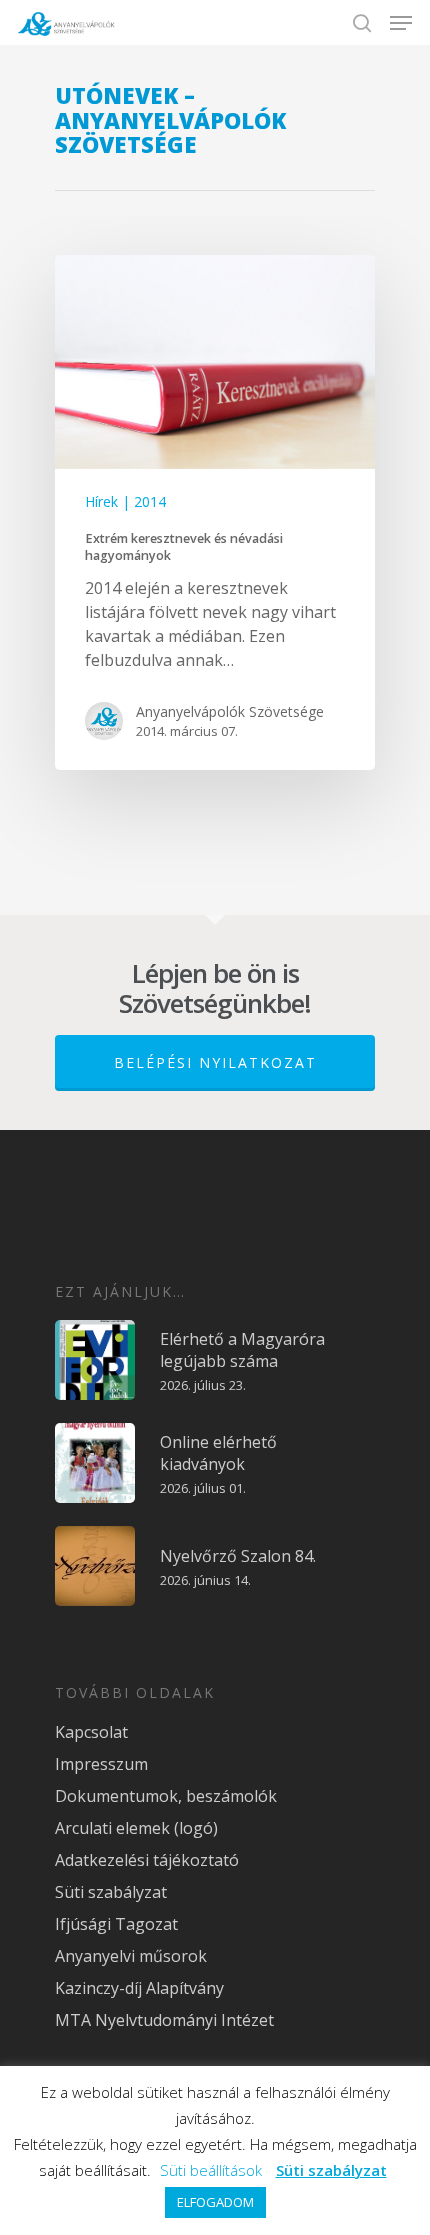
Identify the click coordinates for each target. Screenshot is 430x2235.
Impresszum (101, 1764)
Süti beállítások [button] (211, 2170)
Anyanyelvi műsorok (131, 1956)
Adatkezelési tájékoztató (147, 1860)
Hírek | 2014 (125, 501)
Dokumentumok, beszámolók (166, 1796)
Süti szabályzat (111, 1892)
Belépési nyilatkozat (215, 1062)
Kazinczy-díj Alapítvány (139, 1988)
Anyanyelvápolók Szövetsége (230, 711)
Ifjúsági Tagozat (116, 1924)
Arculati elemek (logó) (136, 1828)
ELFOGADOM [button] (215, 2202)
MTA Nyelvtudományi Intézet (164, 2020)
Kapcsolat (91, 1732)
